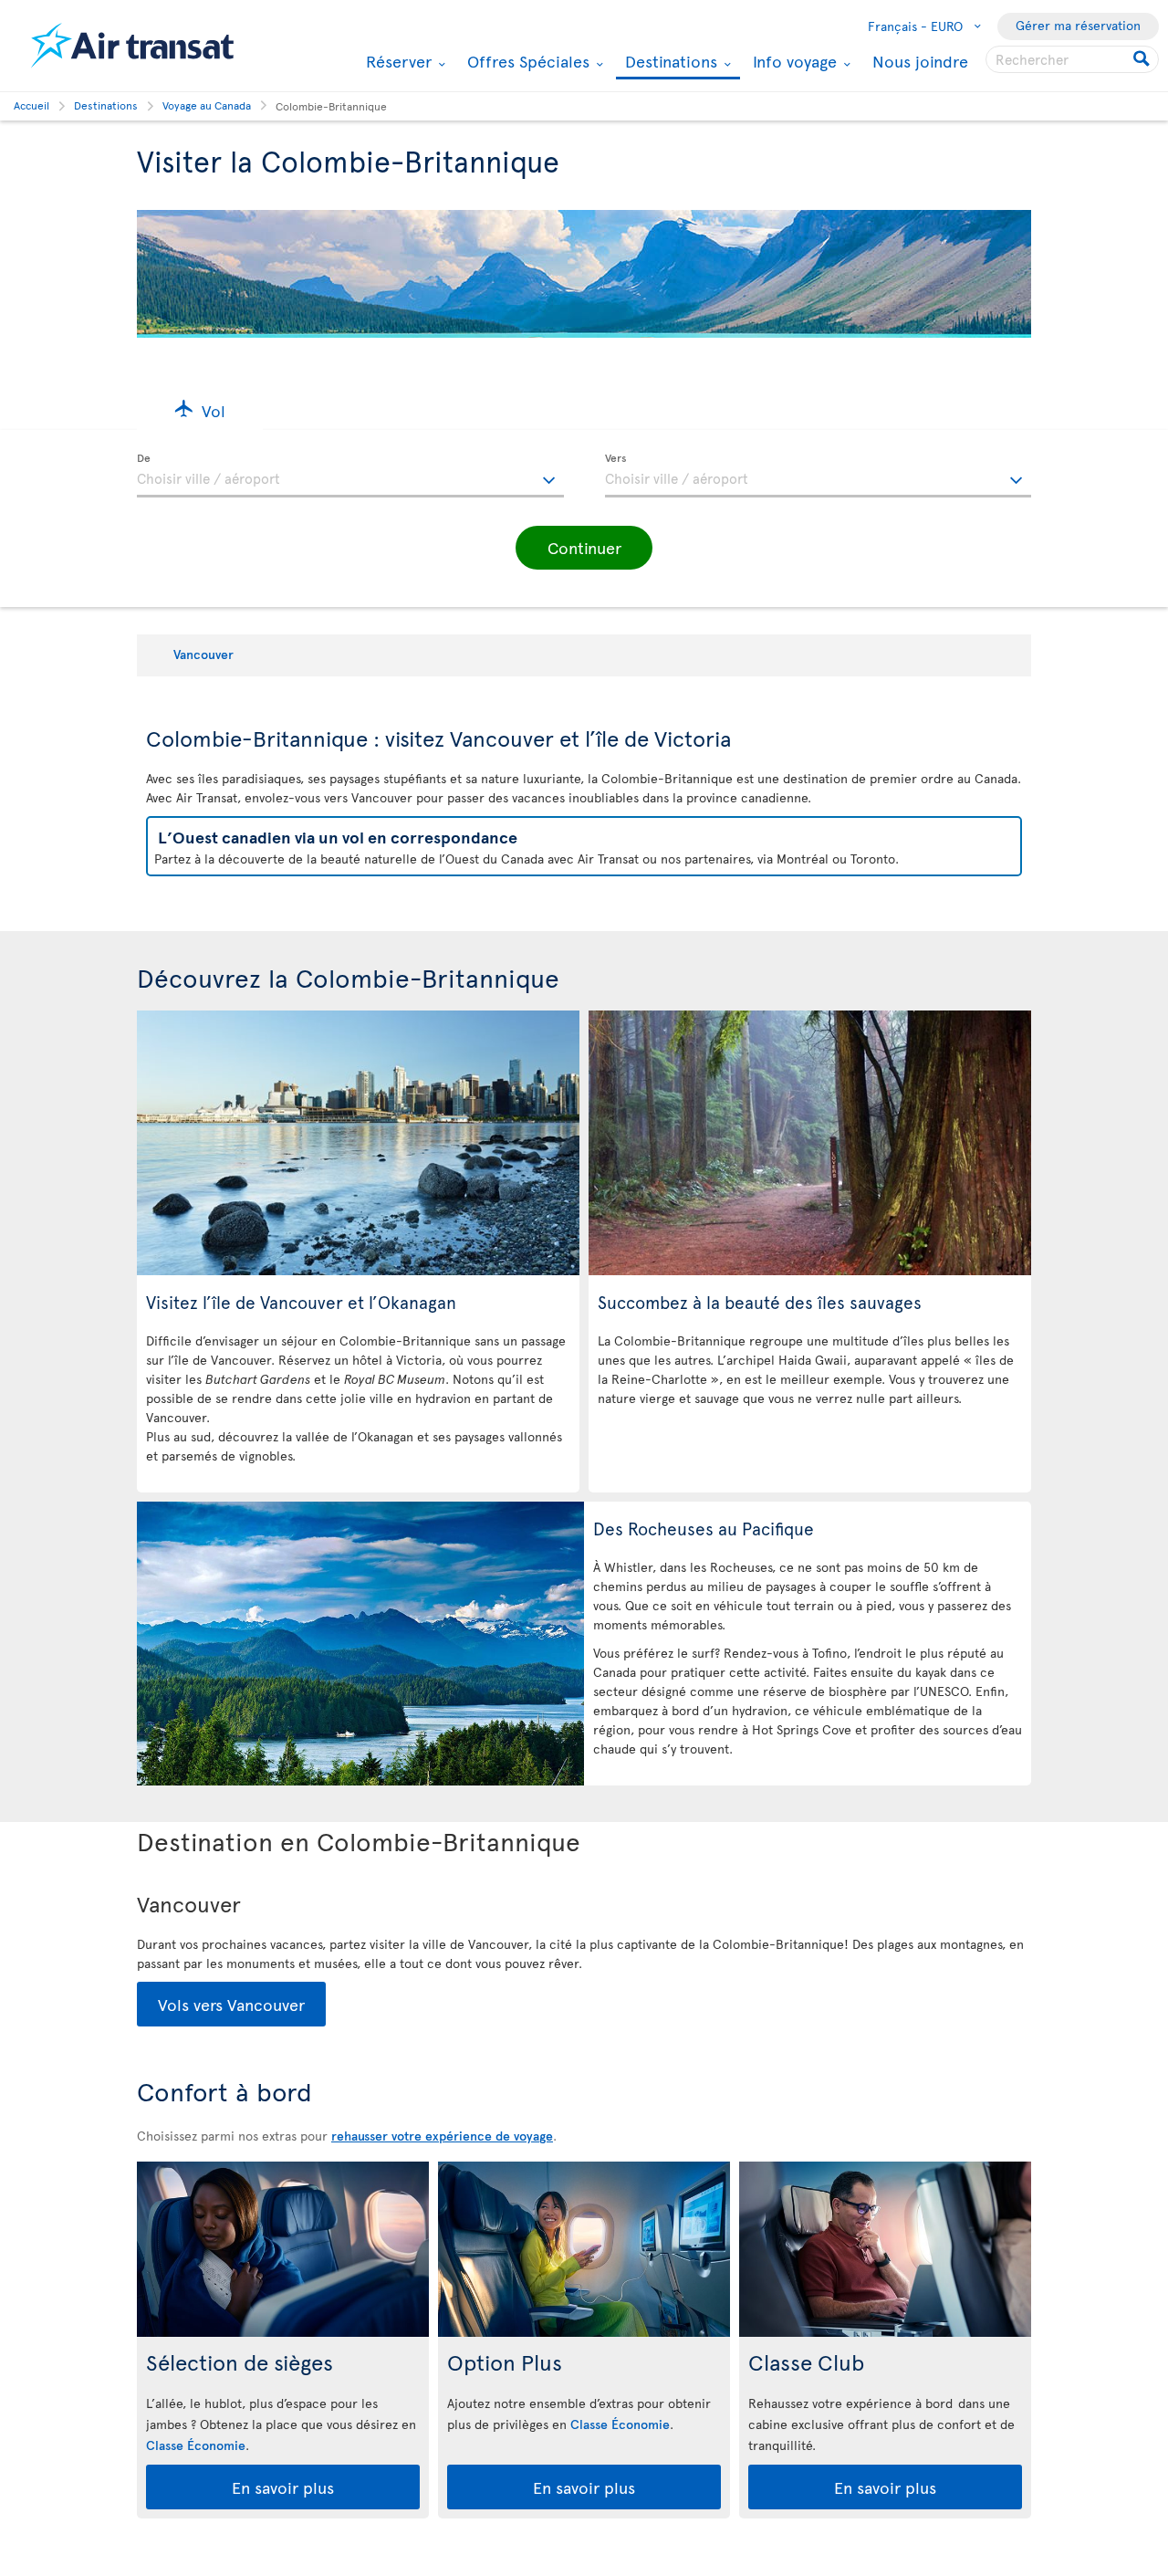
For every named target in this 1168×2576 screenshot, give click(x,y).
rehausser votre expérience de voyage (442, 2136)
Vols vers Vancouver (231, 2004)
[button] (200, 409)
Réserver (396, 61)
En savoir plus (283, 2487)
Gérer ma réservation (1078, 25)
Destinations (669, 63)
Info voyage (793, 61)
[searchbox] (1072, 59)
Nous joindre (920, 61)
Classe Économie (196, 2445)
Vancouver (203, 654)
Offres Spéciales (526, 61)
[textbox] (350, 476)
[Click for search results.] (1143, 59)
